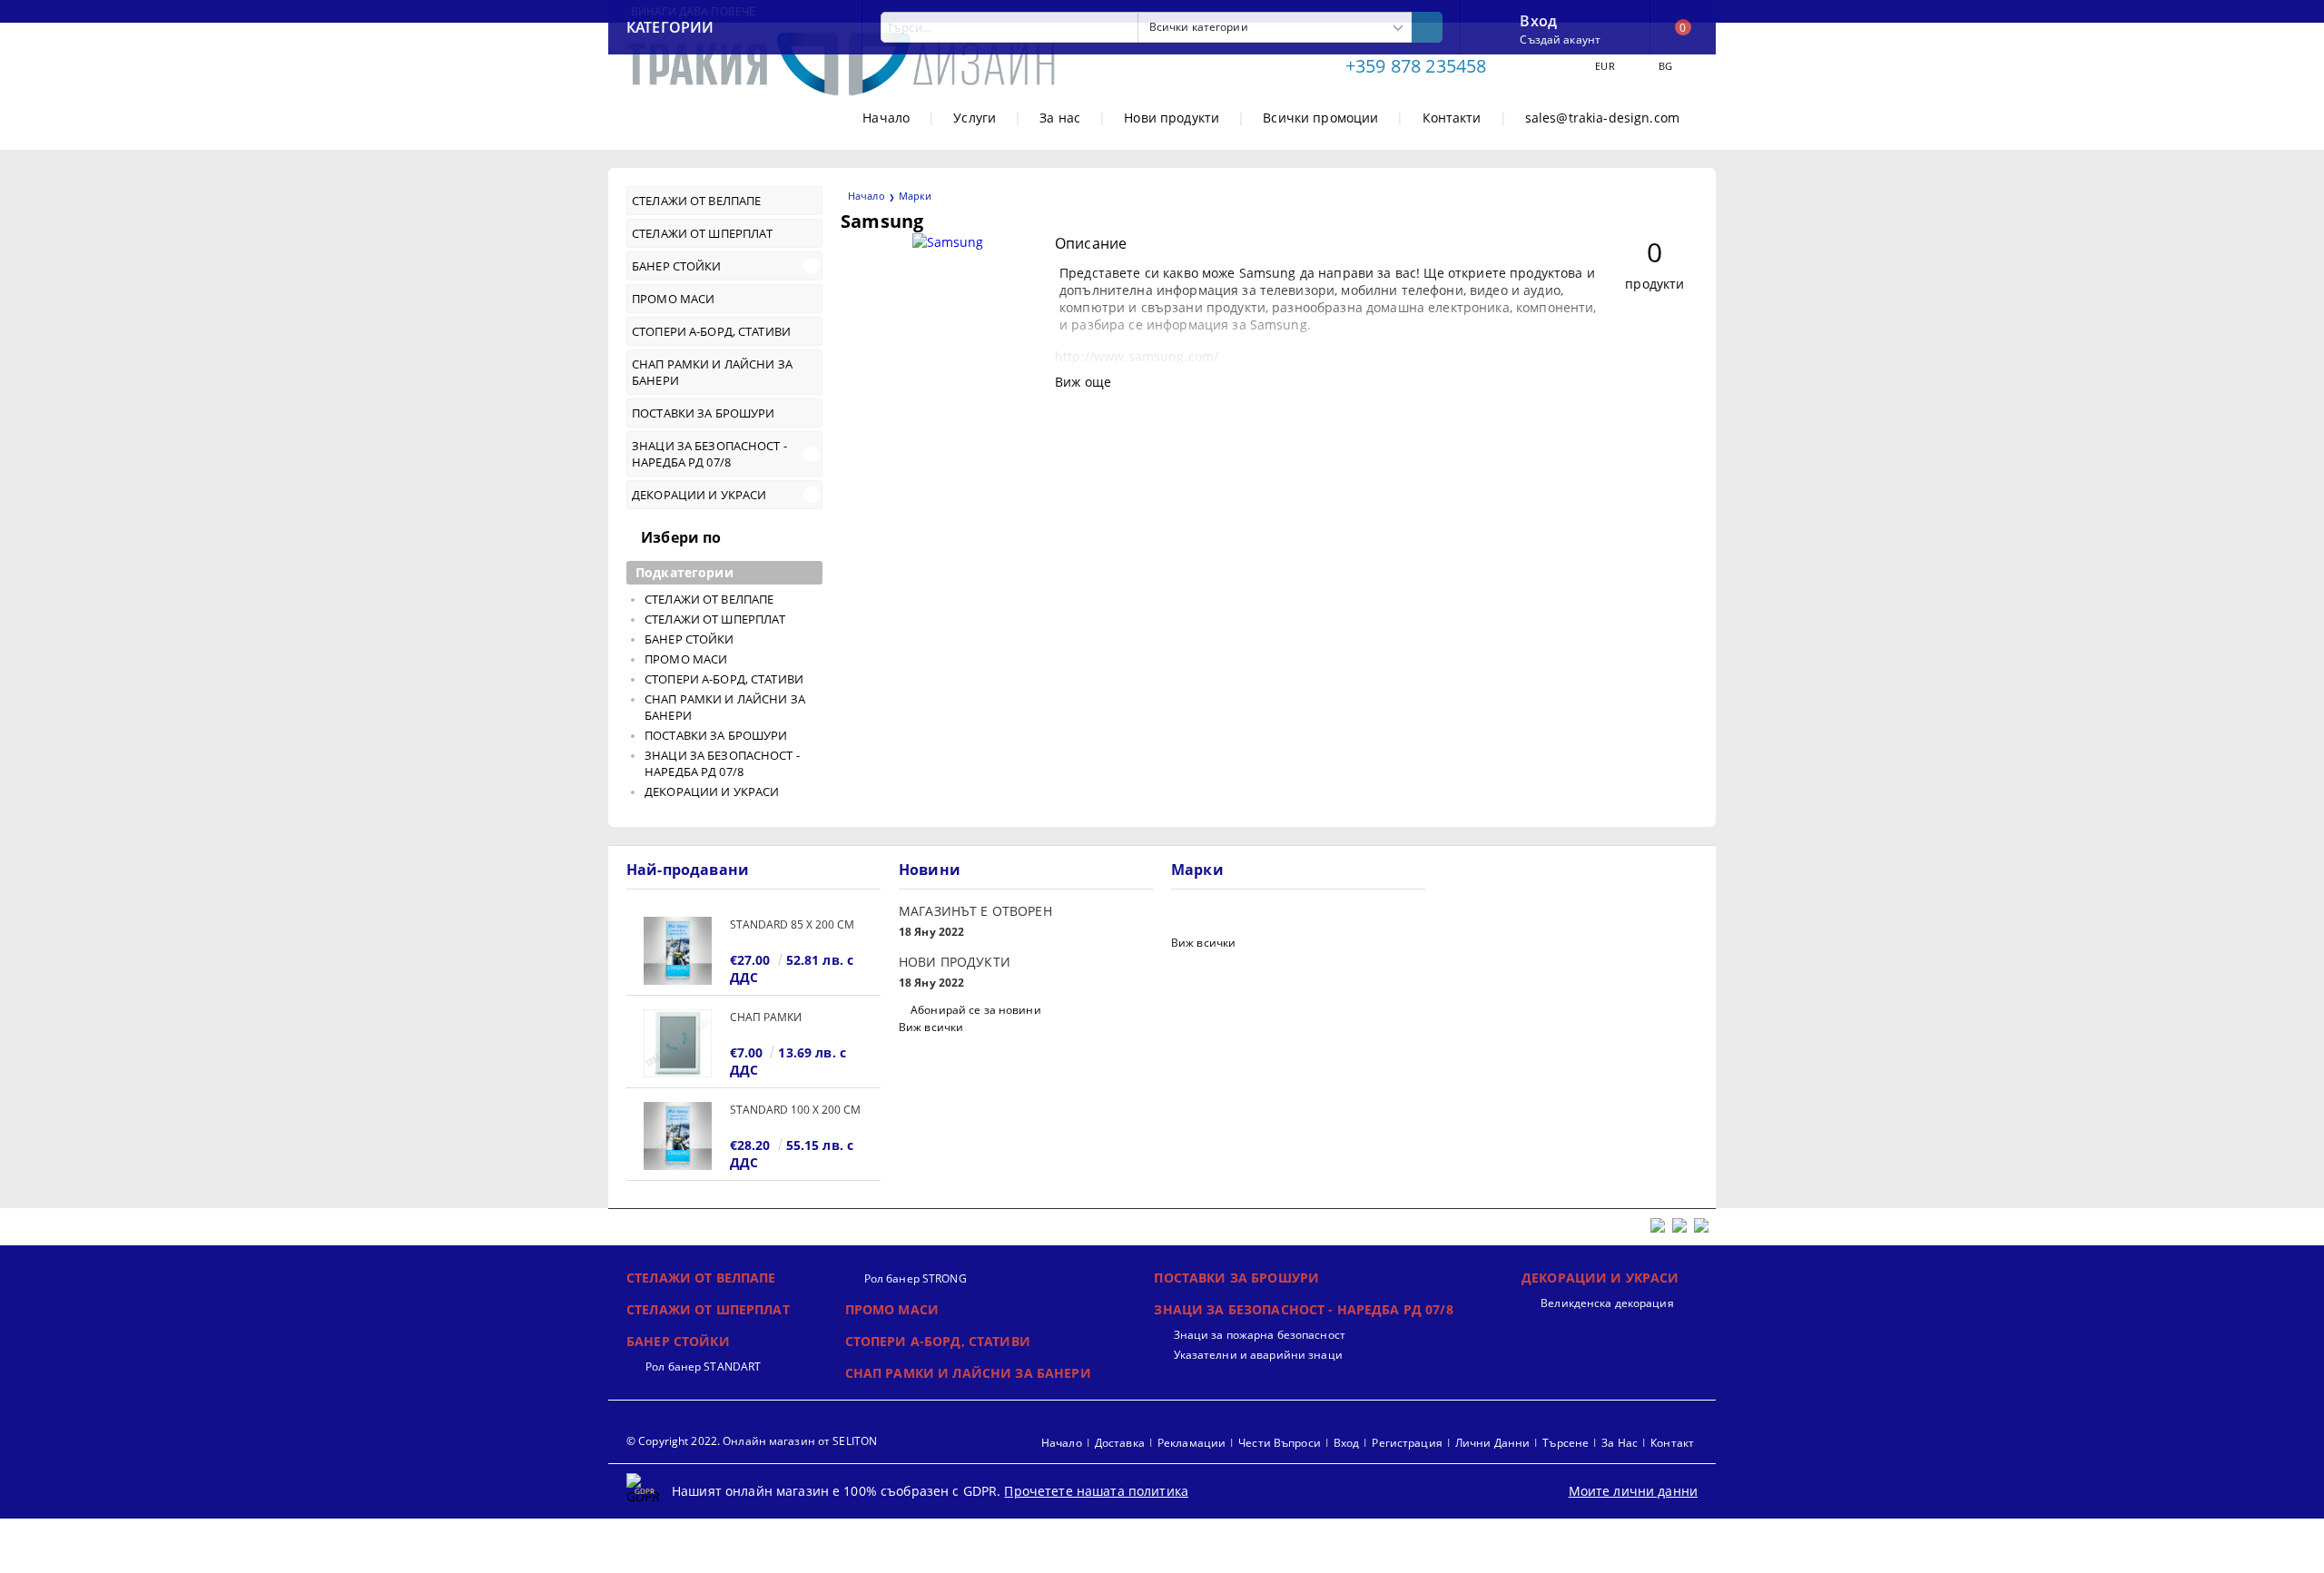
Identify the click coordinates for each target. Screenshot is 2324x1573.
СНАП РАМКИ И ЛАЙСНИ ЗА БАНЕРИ (968, 1373)
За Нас (1620, 1443)
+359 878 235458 (1416, 66)
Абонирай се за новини (976, 1010)
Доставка (1120, 1443)
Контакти (1452, 118)
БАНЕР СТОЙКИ (678, 1341)
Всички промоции (1320, 118)
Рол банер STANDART (703, 1367)
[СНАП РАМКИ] (678, 1043)
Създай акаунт (1560, 39)
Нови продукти (1172, 118)
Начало (886, 118)
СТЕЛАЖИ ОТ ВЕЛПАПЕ (701, 1278)
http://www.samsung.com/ (1137, 356)
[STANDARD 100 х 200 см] (678, 1136)
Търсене (1566, 1443)
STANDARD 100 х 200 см (795, 1110)
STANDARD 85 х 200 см (792, 924)
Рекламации (1192, 1443)
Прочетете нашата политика (1096, 1491)
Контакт (1672, 1443)
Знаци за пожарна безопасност (1259, 1335)
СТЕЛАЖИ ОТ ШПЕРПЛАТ (708, 1309)
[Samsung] (948, 242)
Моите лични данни (1633, 1491)
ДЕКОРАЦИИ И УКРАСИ (1600, 1278)
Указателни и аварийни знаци (1258, 1355)
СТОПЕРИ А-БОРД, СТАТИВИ (938, 1341)
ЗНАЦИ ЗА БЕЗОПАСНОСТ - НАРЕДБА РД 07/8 (1303, 1309)
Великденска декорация (1607, 1303)
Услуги (975, 118)
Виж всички (931, 1027)
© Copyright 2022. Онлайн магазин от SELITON (752, 1441)
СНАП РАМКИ (766, 1017)
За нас (1060, 118)
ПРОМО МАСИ (892, 1309)
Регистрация (1407, 1443)
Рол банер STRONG (916, 1278)
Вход (1538, 19)
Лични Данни (1492, 1443)
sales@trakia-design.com (1602, 118)
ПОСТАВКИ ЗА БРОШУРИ (1236, 1278)
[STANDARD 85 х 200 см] (678, 951)
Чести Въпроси (1280, 1443)
